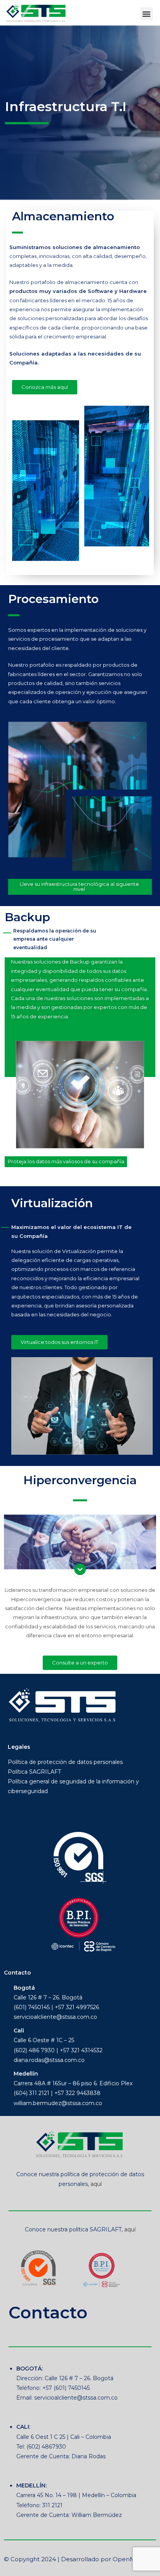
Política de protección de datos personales (65, 1762)
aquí (96, 2184)
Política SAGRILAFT (34, 1772)
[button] (147, 14)
